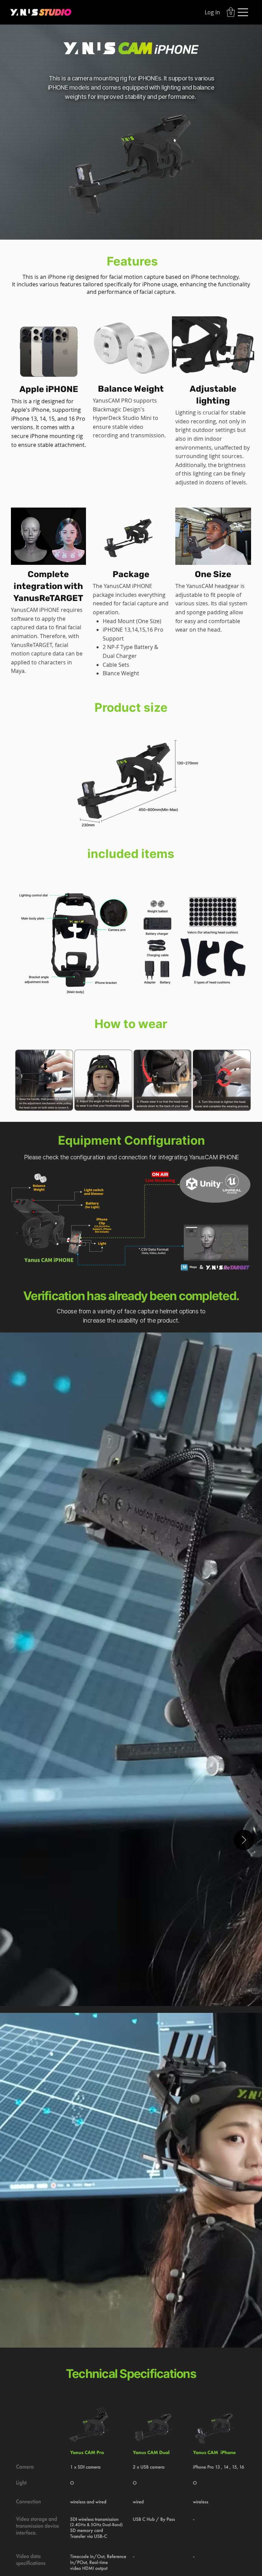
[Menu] (243, 12)
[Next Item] (244, 1840)
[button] (231, 12)
